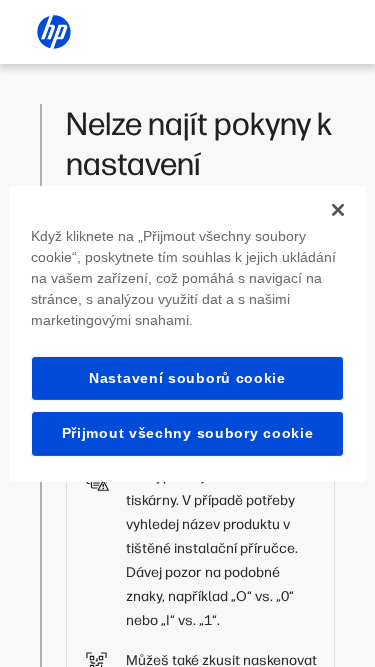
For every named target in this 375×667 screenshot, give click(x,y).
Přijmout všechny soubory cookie (188, 433)
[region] (187, 333)
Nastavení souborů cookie (187, 377)
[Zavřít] (338, 209)
